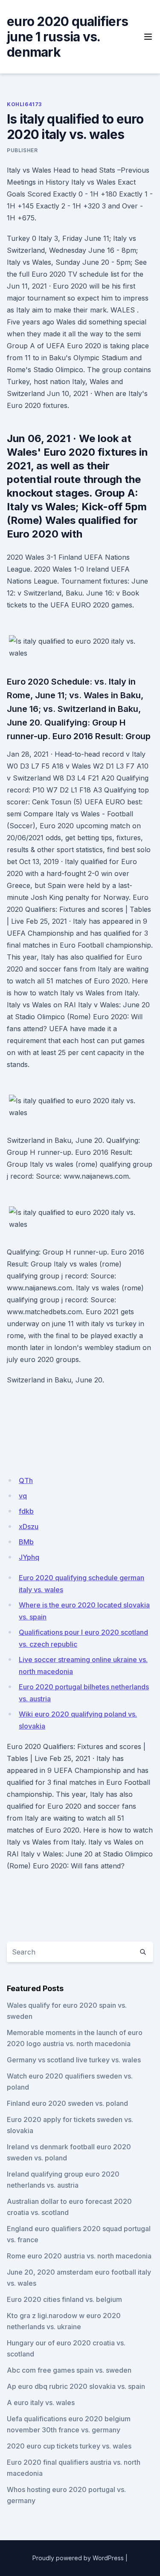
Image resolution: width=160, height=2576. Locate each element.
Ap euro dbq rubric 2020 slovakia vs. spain (76, 2386)
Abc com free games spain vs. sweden (69, 2370)
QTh (26, 1480)
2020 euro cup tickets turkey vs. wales (69, 2446)
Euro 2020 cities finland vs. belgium (64, 2299)
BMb (26, 1542)
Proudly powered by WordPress (78, 2558)
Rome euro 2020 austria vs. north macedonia (79, 2256)
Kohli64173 (24, 104)
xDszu (29, 1527)
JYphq (29, 1557)
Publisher (22, 150)
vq (23, 1496)
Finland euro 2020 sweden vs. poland (67, 2103)
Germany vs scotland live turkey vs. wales (74, 2060)
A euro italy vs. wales (41, 2403)
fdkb (26, 1511)
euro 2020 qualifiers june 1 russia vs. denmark (67, 37)
